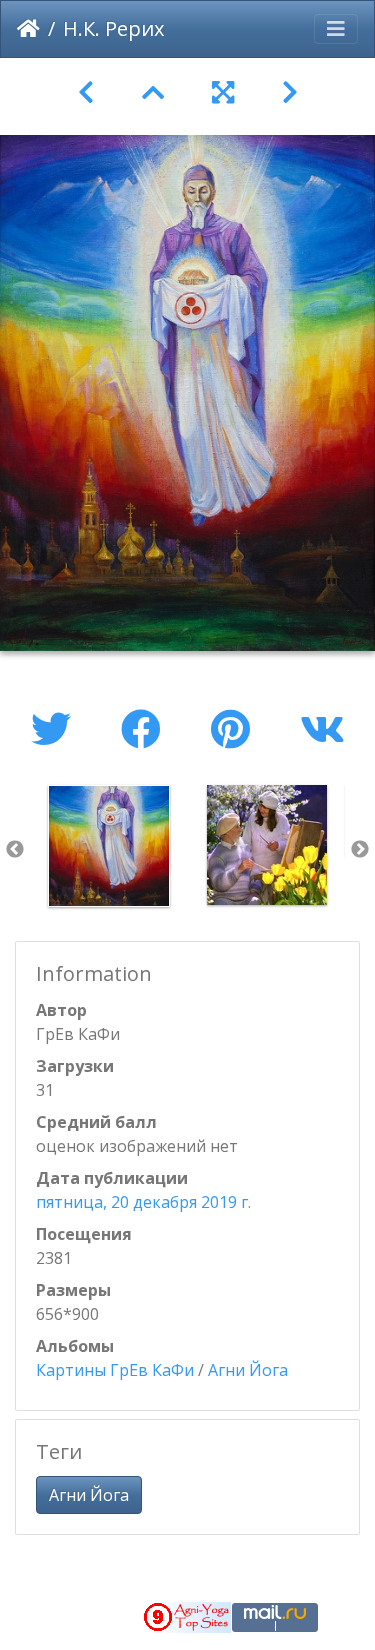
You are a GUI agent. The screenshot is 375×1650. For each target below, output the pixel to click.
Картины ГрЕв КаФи (115, 1370)
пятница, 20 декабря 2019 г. (143, 1202)
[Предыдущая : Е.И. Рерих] (86, 92)
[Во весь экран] (223, 92)
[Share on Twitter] (56, 728)
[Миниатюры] (153, 92)
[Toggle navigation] (336, 29)
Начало (28, 29)
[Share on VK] (322, 728)
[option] (109, 846)
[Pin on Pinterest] (235, 728)
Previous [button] (15, 850)
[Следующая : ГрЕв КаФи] (290, 92)
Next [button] (360, 850)
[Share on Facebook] (146, 728)
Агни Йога (248, 1370)
